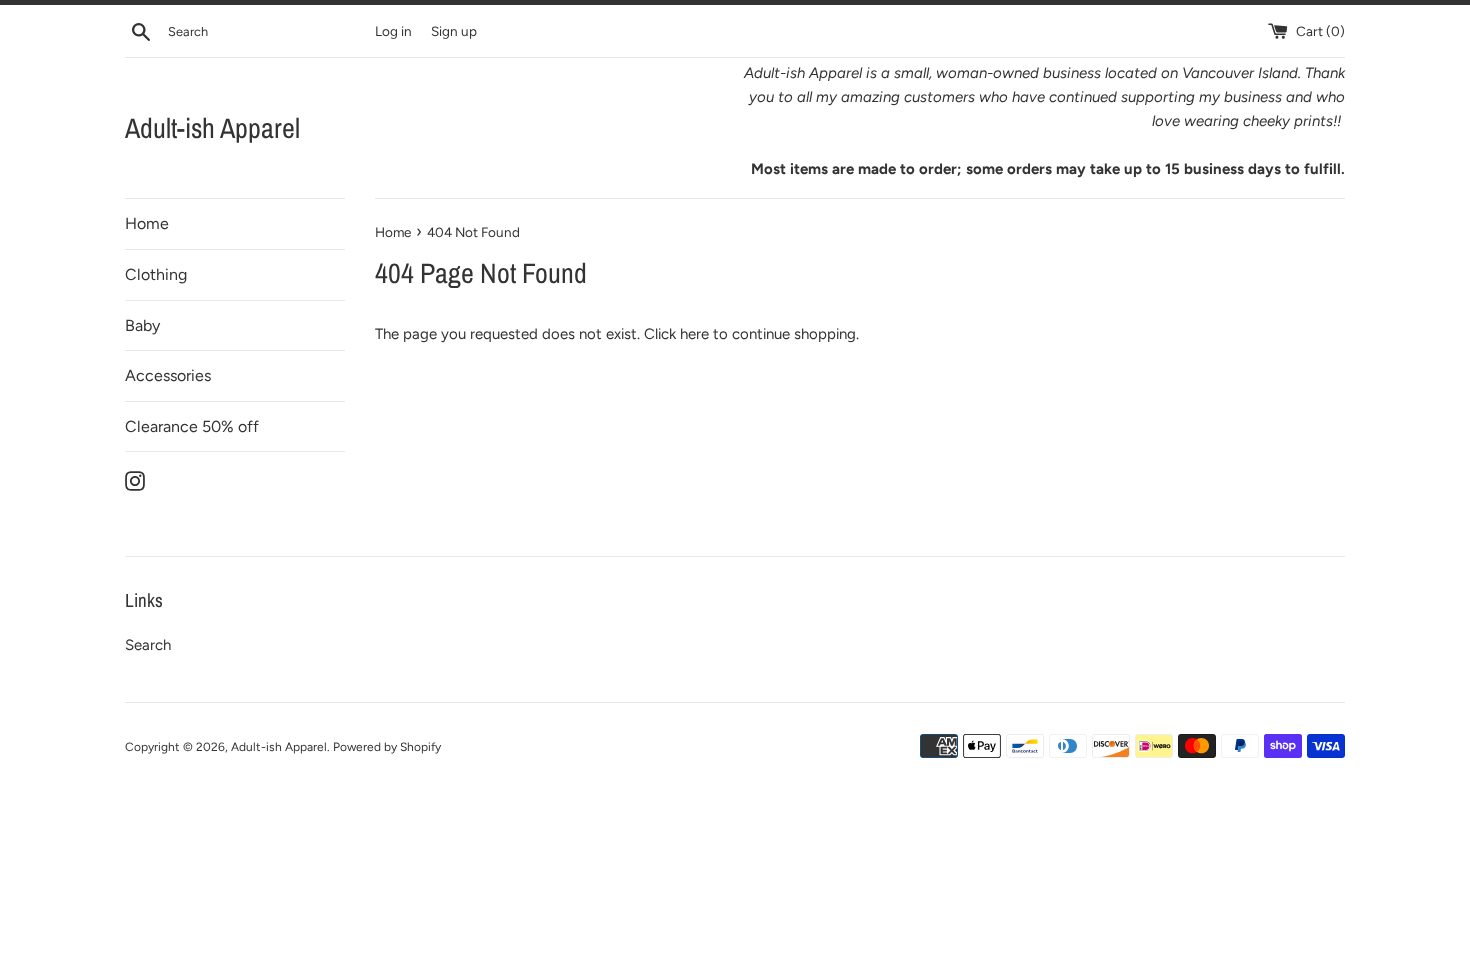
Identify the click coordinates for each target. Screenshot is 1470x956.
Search (148, 645)
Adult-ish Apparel (212, 128)
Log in (393, 31)
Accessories (168, 375)
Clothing (156, 274)
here (694, 334)
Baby (142, 325)
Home (147, 223)
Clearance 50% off (192, 426)
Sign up (454, 31)
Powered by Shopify (387, 747)
